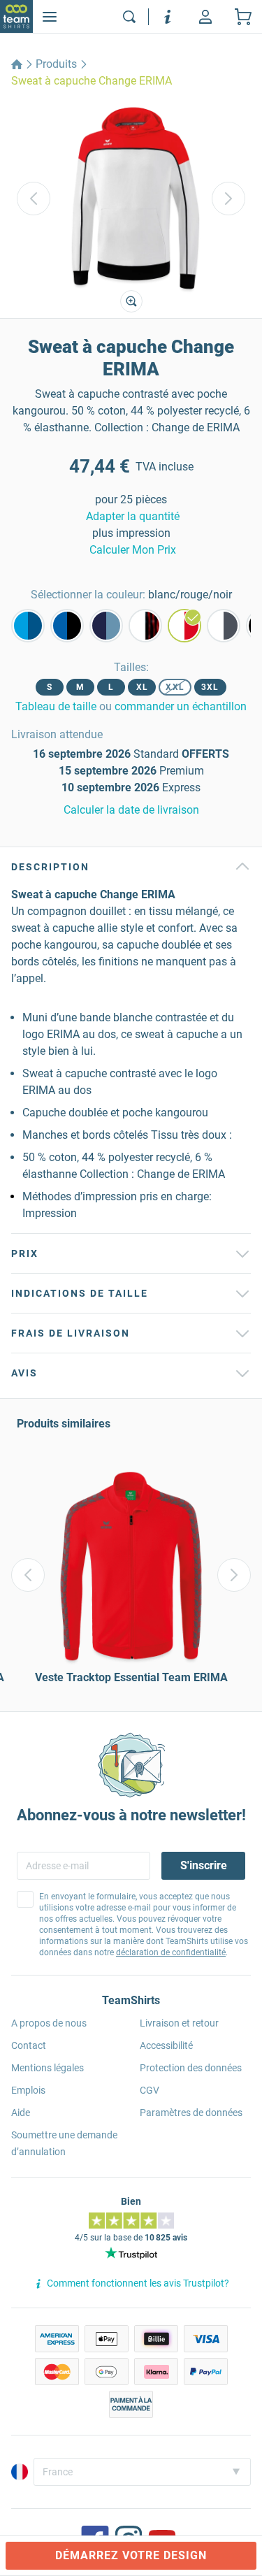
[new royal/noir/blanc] (67, 626)
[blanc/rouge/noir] (184, 626)
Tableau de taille (56, 706)
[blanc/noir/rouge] (145, 626)
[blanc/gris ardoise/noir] (224, 626)
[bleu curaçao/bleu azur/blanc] (28, 626)
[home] (17, 64)
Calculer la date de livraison (131, 810)
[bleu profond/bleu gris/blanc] (106, 626)
